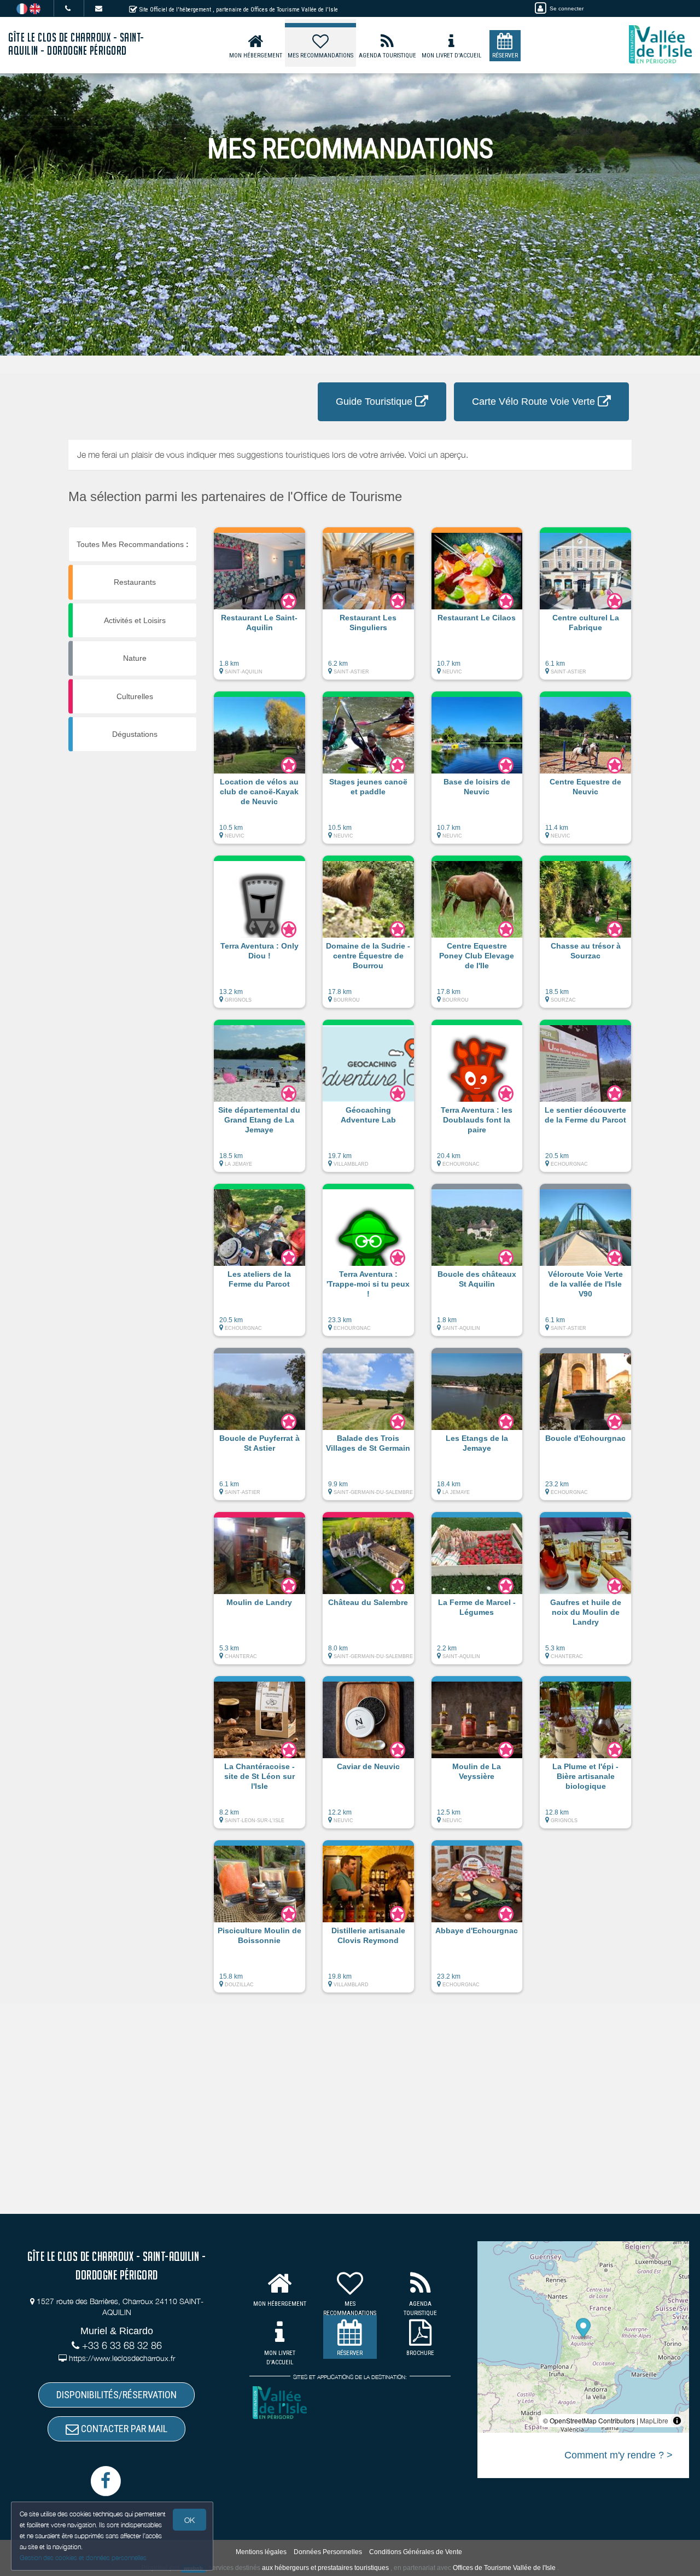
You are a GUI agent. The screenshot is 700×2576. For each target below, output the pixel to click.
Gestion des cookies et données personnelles (83, 2558)
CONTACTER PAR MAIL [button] (123, 2429)
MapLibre (654, 2420)
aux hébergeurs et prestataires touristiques (325, 2568)
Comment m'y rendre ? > (619, 2455)
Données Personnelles (328, 2552)
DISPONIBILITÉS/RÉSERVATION (116, 2395)
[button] (259, 609)
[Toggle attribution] (677, 2421)
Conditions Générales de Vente (416, 2552)
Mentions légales (261, 2552)
